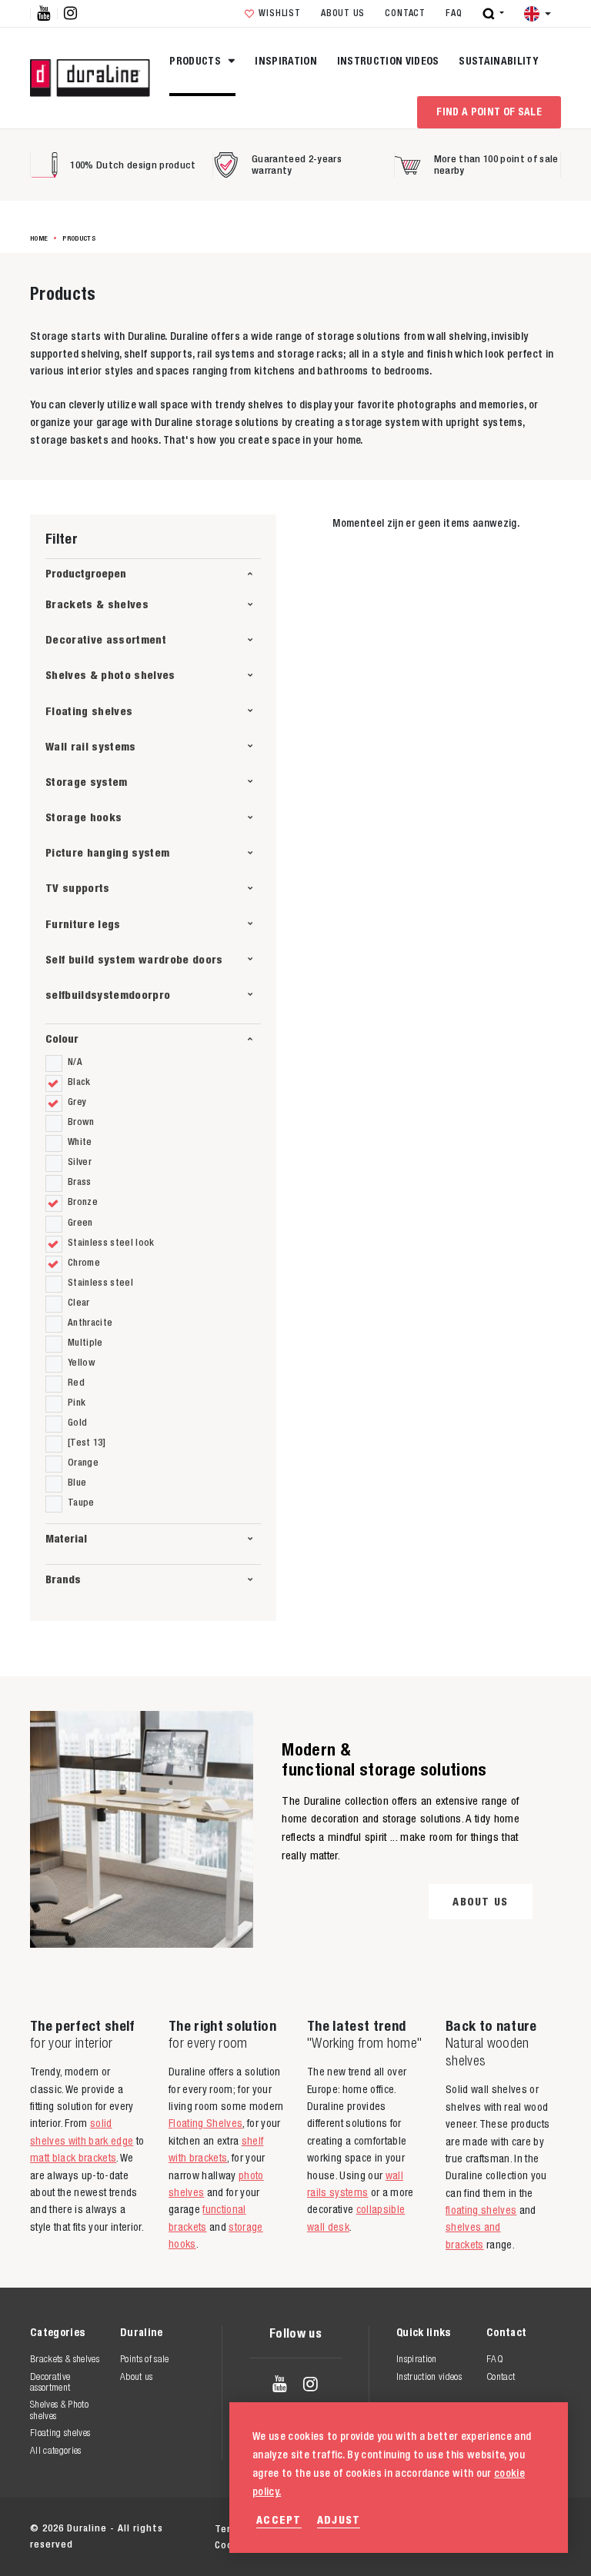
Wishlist (279, 13)
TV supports (78, 888)
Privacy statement (384, 2529)
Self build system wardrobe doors (134, 959)
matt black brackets (73, 2158)
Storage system (87, 782)
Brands (63, 1579)
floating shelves (481, 2210)
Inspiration (286, 61)
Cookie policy (490, 2529)
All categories (56, 2450)
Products (196, 61)
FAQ (454, 13)
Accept (279, 2519)
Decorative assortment (106, 639)
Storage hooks (83, 817)
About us (343, 13)
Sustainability (498, 61)
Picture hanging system (107, 852)
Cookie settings (254, 2545)
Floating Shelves (205, 2123)
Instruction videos (388, 61)
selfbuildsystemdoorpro (108, 995)
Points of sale (145, 2359)
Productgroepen (86, 573)
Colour (62, 1038)
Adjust (339, 2519)
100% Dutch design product (133, 165)
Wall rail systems (91, 746)
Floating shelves (89, 711)
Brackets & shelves (97, 604)
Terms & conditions (263, 2529)
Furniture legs (83, 924)
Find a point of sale (489, 111)
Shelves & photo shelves (110, 675)
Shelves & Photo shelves (59, 2410)
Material (66, 1538)
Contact (405, 13)
